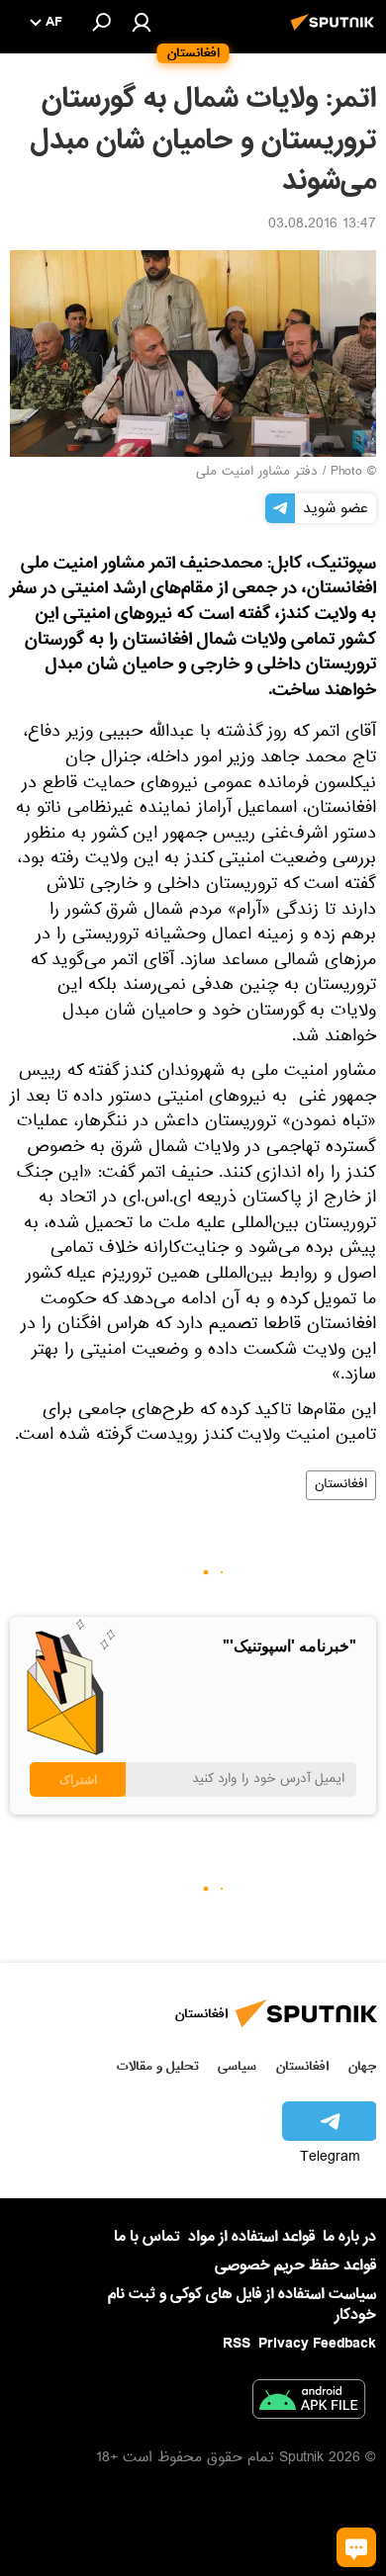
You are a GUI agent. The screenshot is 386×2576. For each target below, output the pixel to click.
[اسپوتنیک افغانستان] (336, 33)
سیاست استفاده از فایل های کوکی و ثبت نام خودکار (242, 2305)
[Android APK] (309, 2403)
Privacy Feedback (317, 2344)
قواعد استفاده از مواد (251, 2237)
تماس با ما (147, 2237)
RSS (237, 2344)
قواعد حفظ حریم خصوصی (295, 2265)
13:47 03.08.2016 (322, 225)
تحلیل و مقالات (158, 2066)
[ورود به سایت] (142, 22)
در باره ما (349, 2237)
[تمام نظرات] (356, 2547)
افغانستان (341, 1485)
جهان (362, 2066)
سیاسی (237, 2066)
